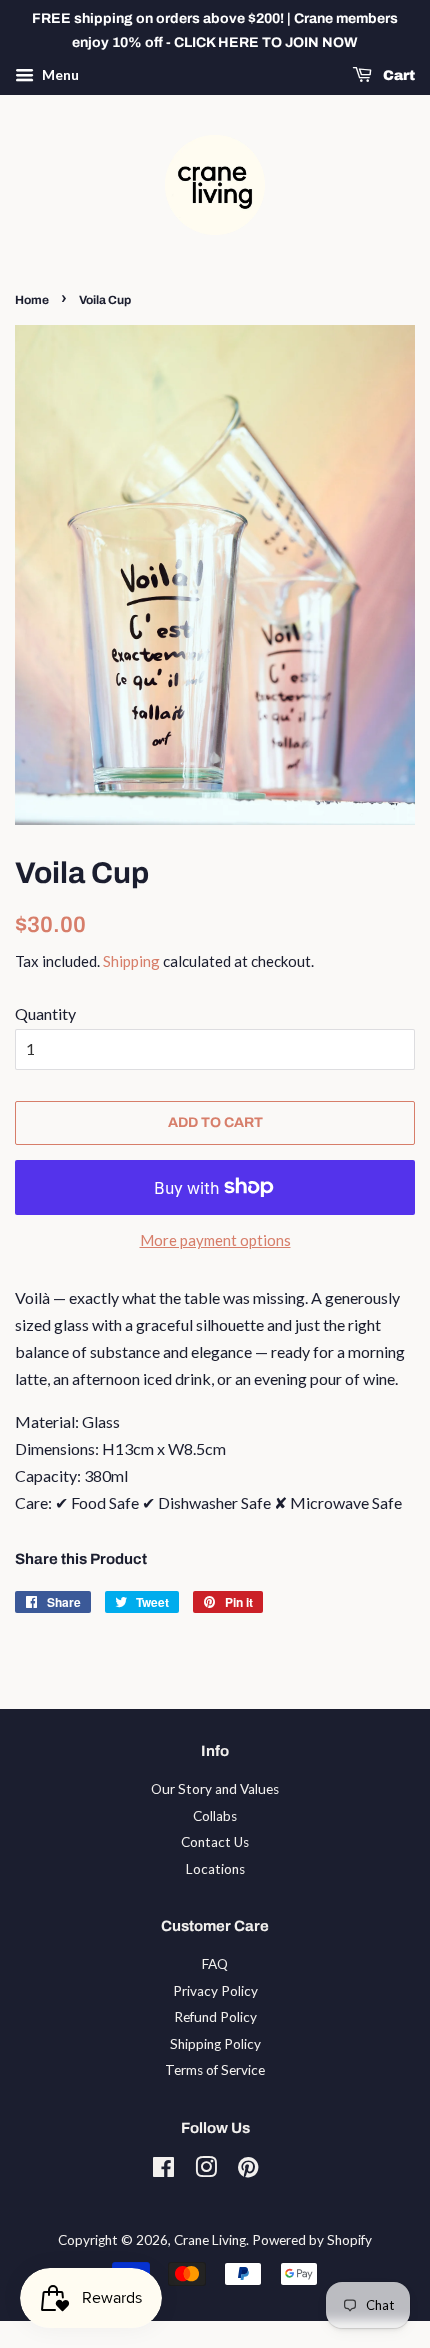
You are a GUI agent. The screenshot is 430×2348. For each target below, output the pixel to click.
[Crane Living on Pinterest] (248, 2171)
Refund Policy (215, 2017)
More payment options (215, 1240)
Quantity (45, 1013)
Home (32, 300)
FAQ (215, 1964)
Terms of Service (215, 2070)
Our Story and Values (215, 1789)
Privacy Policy (215, 1991)
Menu (59, 74)
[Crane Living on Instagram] (206, 2171)
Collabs (215, 1816)
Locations (215, 1869)
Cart (397, 75)
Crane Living (210, 2240)
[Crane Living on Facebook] (163, 2171)
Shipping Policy (215, 2044)
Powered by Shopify (312, 2240)
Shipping (131, 961)
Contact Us (215, 1842)
